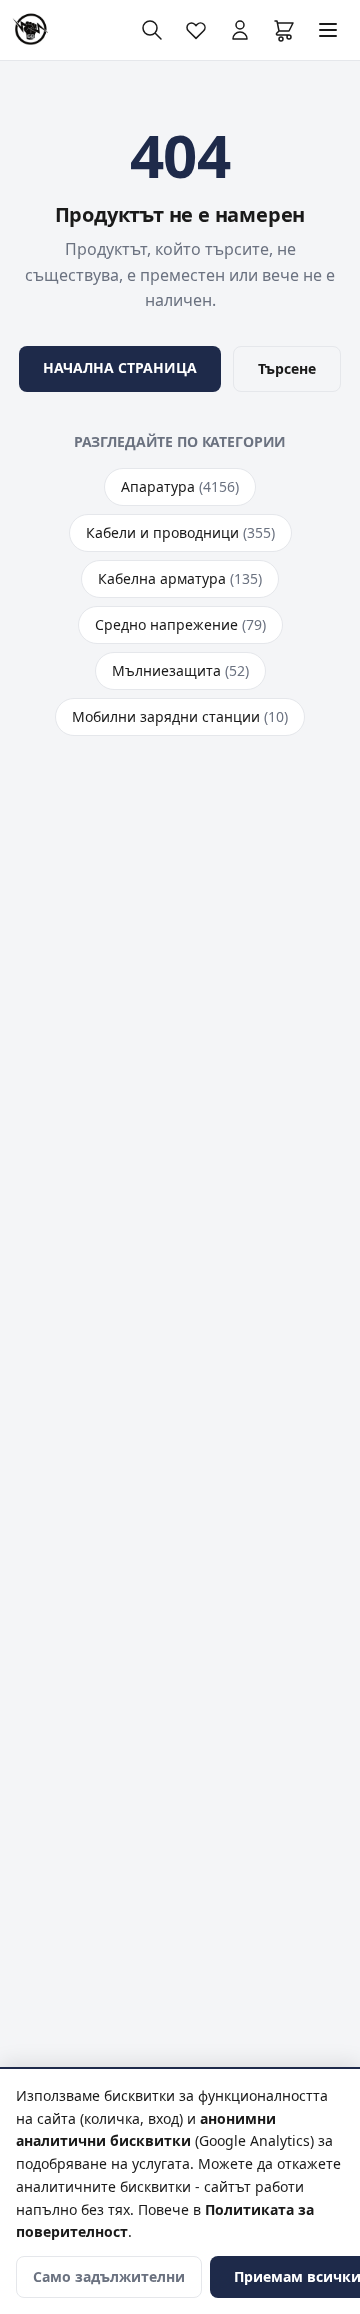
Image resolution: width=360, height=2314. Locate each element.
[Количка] (284, 30)
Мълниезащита (180, 670)
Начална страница (120, 367)
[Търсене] (152, 30)
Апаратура (180, 486)
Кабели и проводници (180, 532)
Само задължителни (109, 2276)
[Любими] (196, 30)
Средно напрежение (180, 624)
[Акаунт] (240, 30)
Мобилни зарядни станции (180, 716)
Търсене (287, 368)
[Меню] (328, 30)
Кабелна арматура (180, 578)
